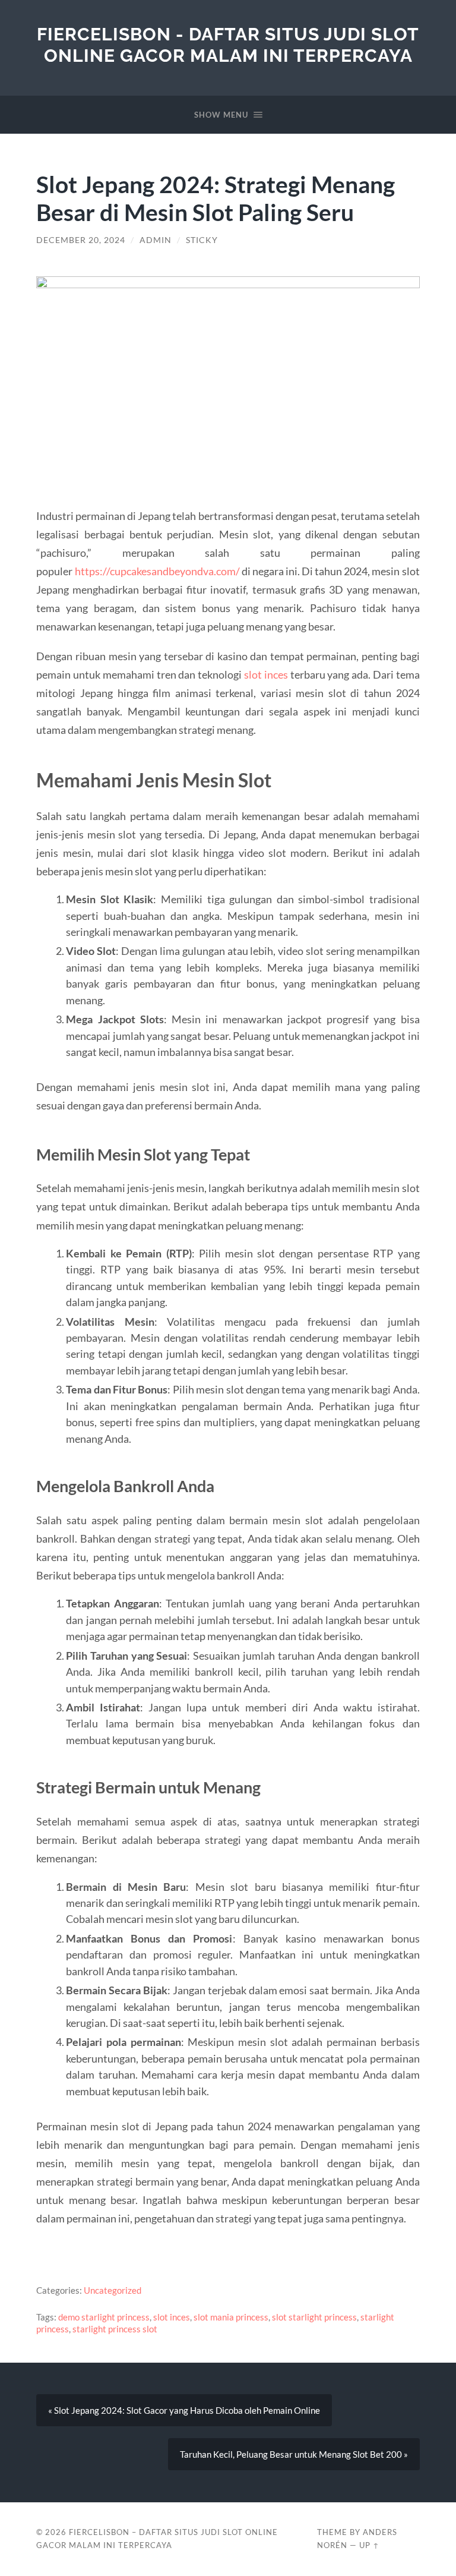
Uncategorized (113, 2290)
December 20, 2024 (81, 240)
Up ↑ (369, 2545)
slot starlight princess (314, 2317)
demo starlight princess (104, 2317)
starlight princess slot (115, 2329)
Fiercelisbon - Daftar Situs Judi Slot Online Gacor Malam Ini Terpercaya (228, 45)
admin (156, 240)
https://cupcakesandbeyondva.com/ (157, 571)
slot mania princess (231, 2317)
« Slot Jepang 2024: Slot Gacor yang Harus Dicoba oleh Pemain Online (184, 2410)
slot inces (266, 674)
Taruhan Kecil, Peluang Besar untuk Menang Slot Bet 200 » (294, 2454)
